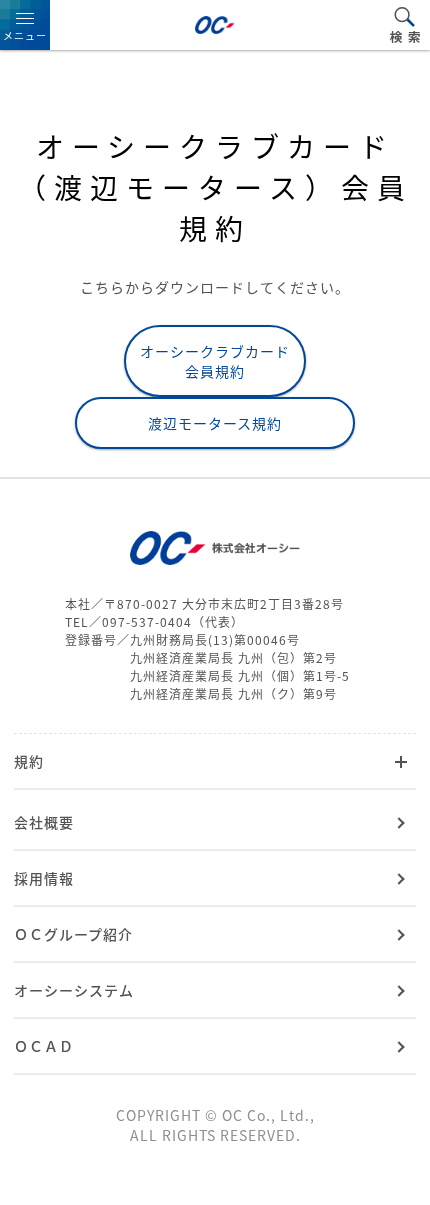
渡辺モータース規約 (215, 423)
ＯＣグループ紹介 (73, 934)
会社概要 (44, 822)
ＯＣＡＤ (44, 1046)
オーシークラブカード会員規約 (215, 361)
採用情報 (44, 878)
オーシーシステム (74, 990)
